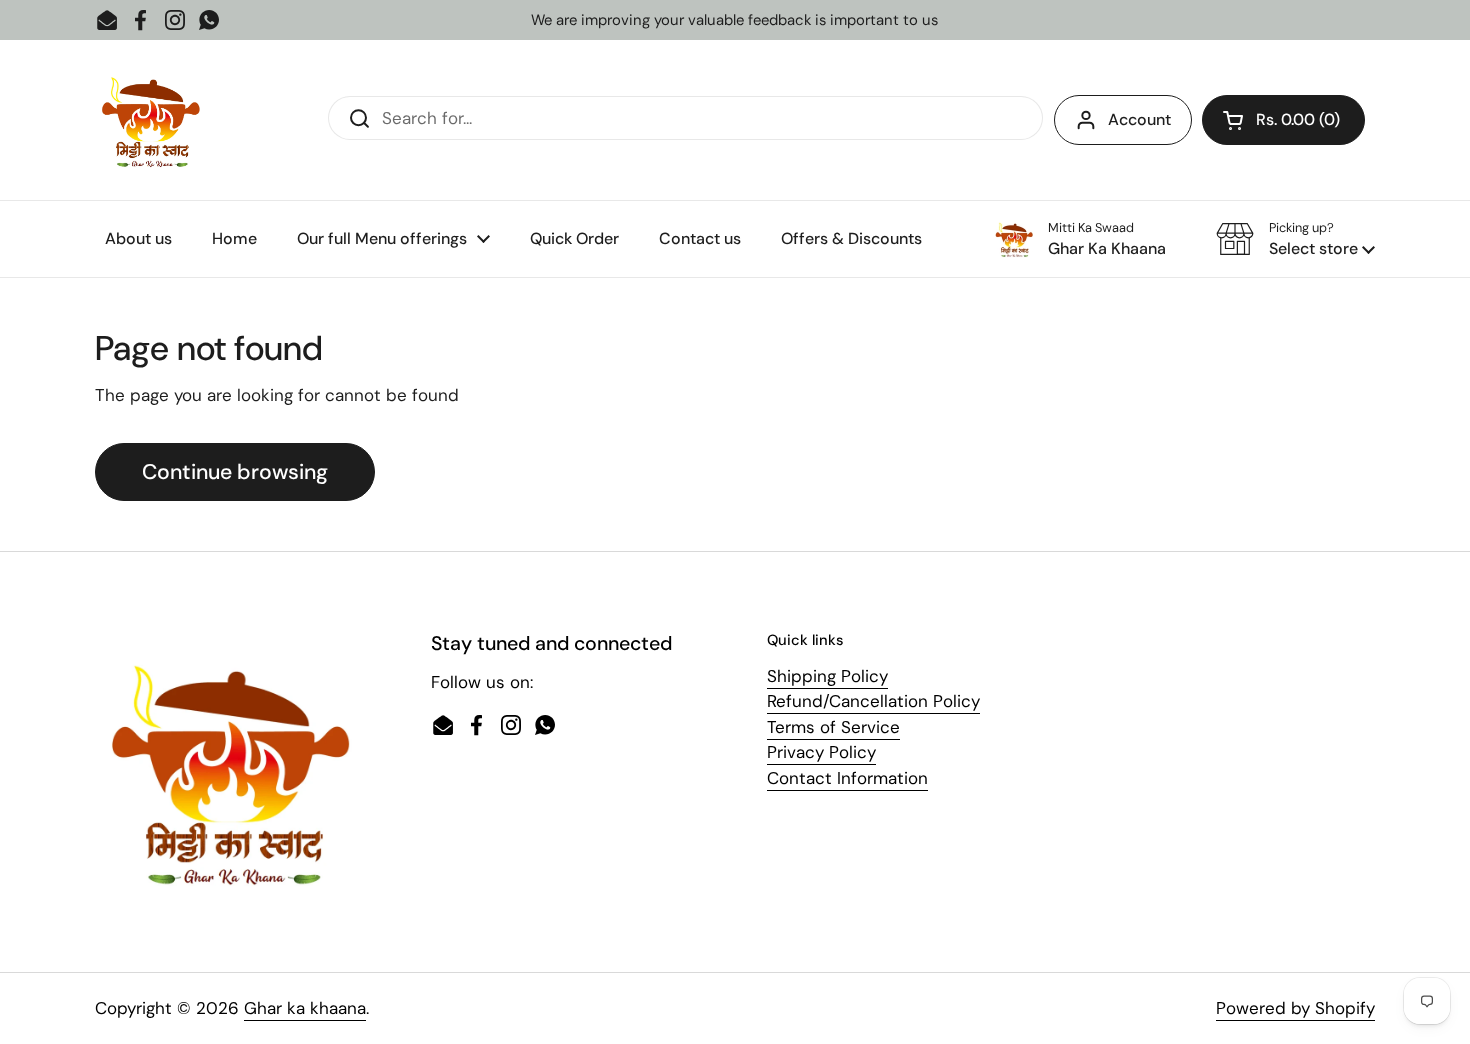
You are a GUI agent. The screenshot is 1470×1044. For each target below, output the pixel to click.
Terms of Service (833, 727)
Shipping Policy (827, 676)
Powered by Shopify (1295, 1008)
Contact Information (847, 778)
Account (1139, 119)
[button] (1283, 120)
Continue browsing (235, 472)
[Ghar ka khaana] (151, 120)
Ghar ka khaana (305, 1008)
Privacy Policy (821, 752)
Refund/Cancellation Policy (873, 701)
